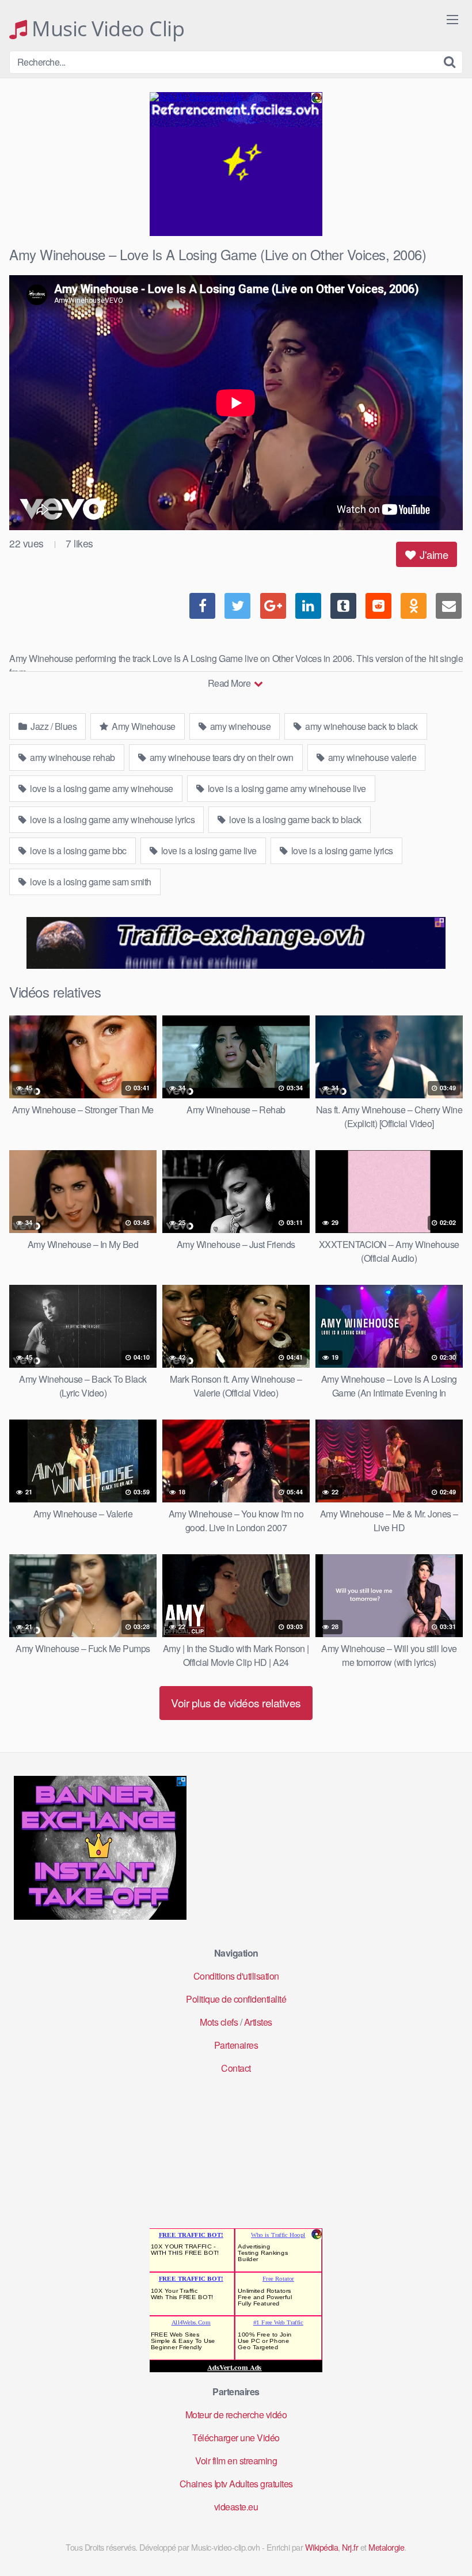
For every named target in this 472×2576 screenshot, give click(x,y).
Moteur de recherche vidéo (236, 2415)
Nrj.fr (350, 2547)
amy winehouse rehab (72, 757)
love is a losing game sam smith (90, 882)
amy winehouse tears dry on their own (220, 757)
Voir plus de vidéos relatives (236, 1702)
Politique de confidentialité (236, 1999)
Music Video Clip (106, 29)
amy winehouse (239, 726)
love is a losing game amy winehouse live (286, 788)
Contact (236, 2068)
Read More (230, 683)
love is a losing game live (208, 851)
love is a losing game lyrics (341, 851)
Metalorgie (386, 2547)
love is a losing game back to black (294, 819)
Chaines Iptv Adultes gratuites (236, 2484)
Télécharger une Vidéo (236, 2438)
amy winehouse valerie (371, 757)
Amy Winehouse (143, 726)
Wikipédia (322, 2547)
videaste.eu (236, 2507)
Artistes (258, 2022)
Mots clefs (219, 2022)
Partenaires (236, 2045)
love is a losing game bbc (77, 851)
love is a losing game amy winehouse (101, 788)
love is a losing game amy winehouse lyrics (112, 819)
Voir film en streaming (236, 2461)
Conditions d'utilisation (236, 1976)
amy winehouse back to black (361, 726)
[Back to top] (440, 2539)
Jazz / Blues (53, 726)
